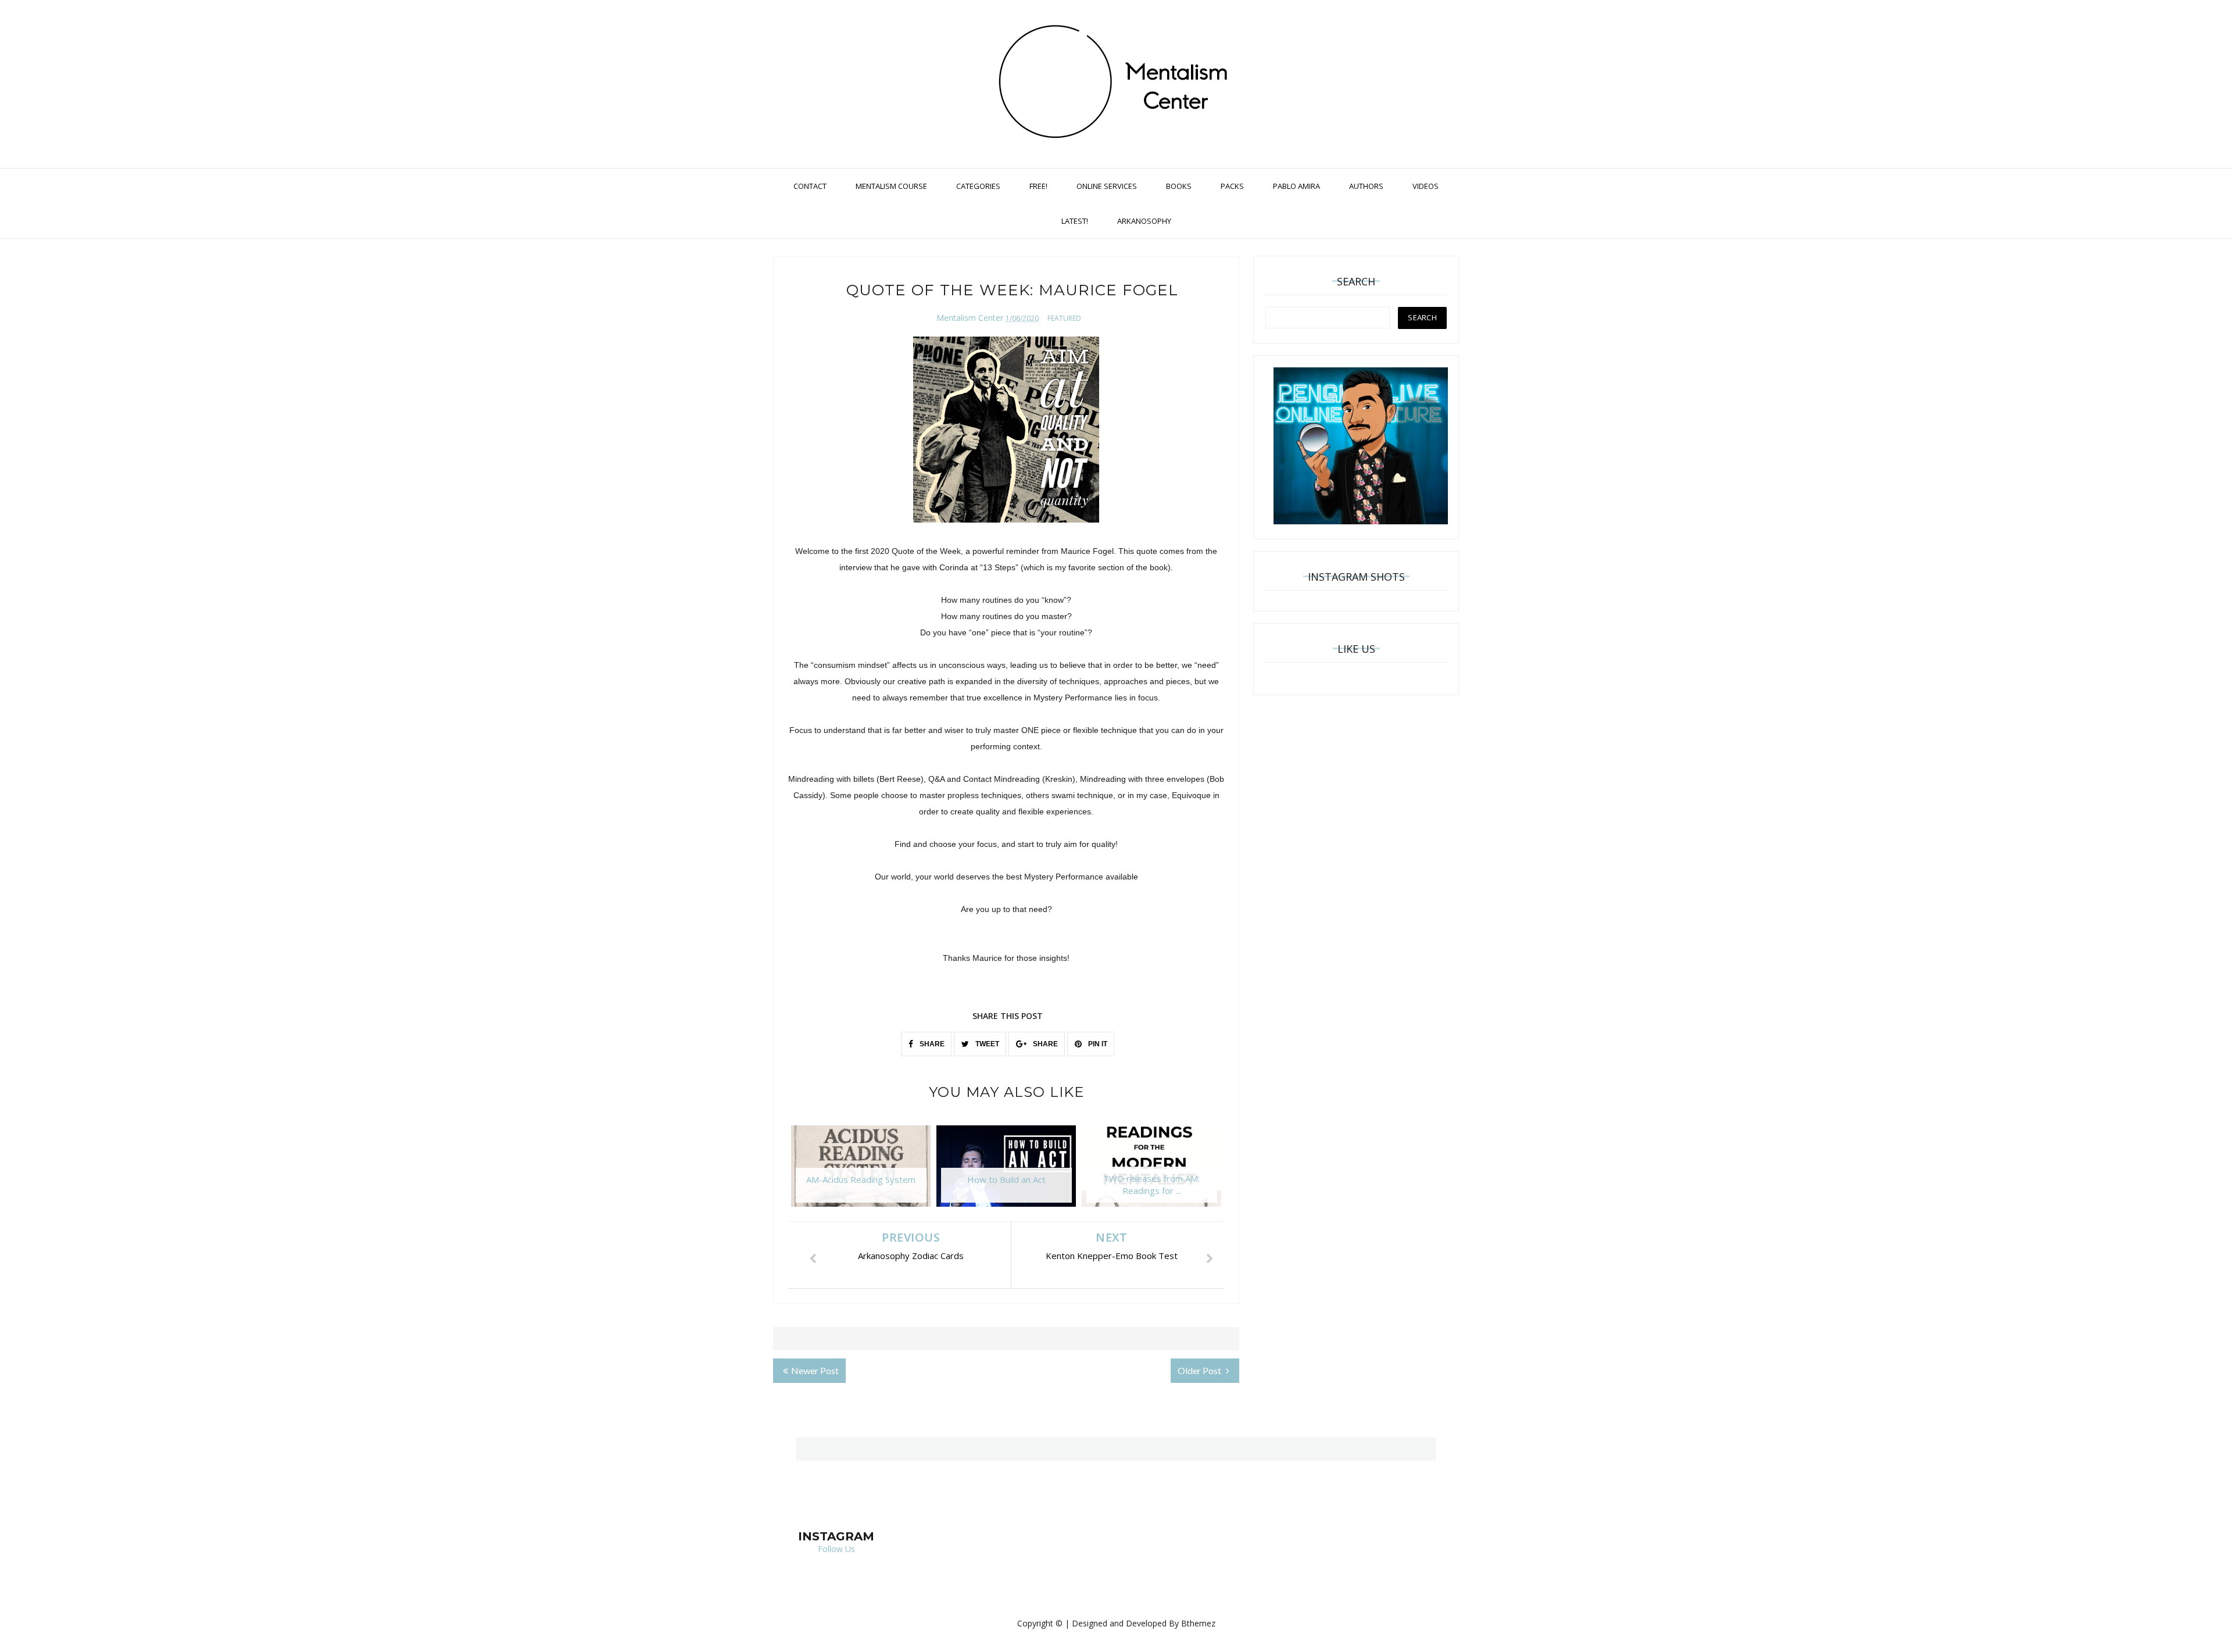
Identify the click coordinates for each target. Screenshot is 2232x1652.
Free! (1038, 186)
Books (1179, 186)
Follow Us (836, 1549)
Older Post (1200, 1370)
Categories (978, 186)
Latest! (1075, 221)
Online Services (1107, 186)
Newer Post (815, 1370)
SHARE (931, 1044)
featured (1064, 318)
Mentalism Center (970, 318)
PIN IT (1097, 1044)
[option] (861, 1172)
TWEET (986, 1044)
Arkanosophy (1144, 221)
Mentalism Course (891, 186)
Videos (1426, 186)
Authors (1366, 186)
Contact (810, 186)
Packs (1232, 186)
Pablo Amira (1296, 186)
